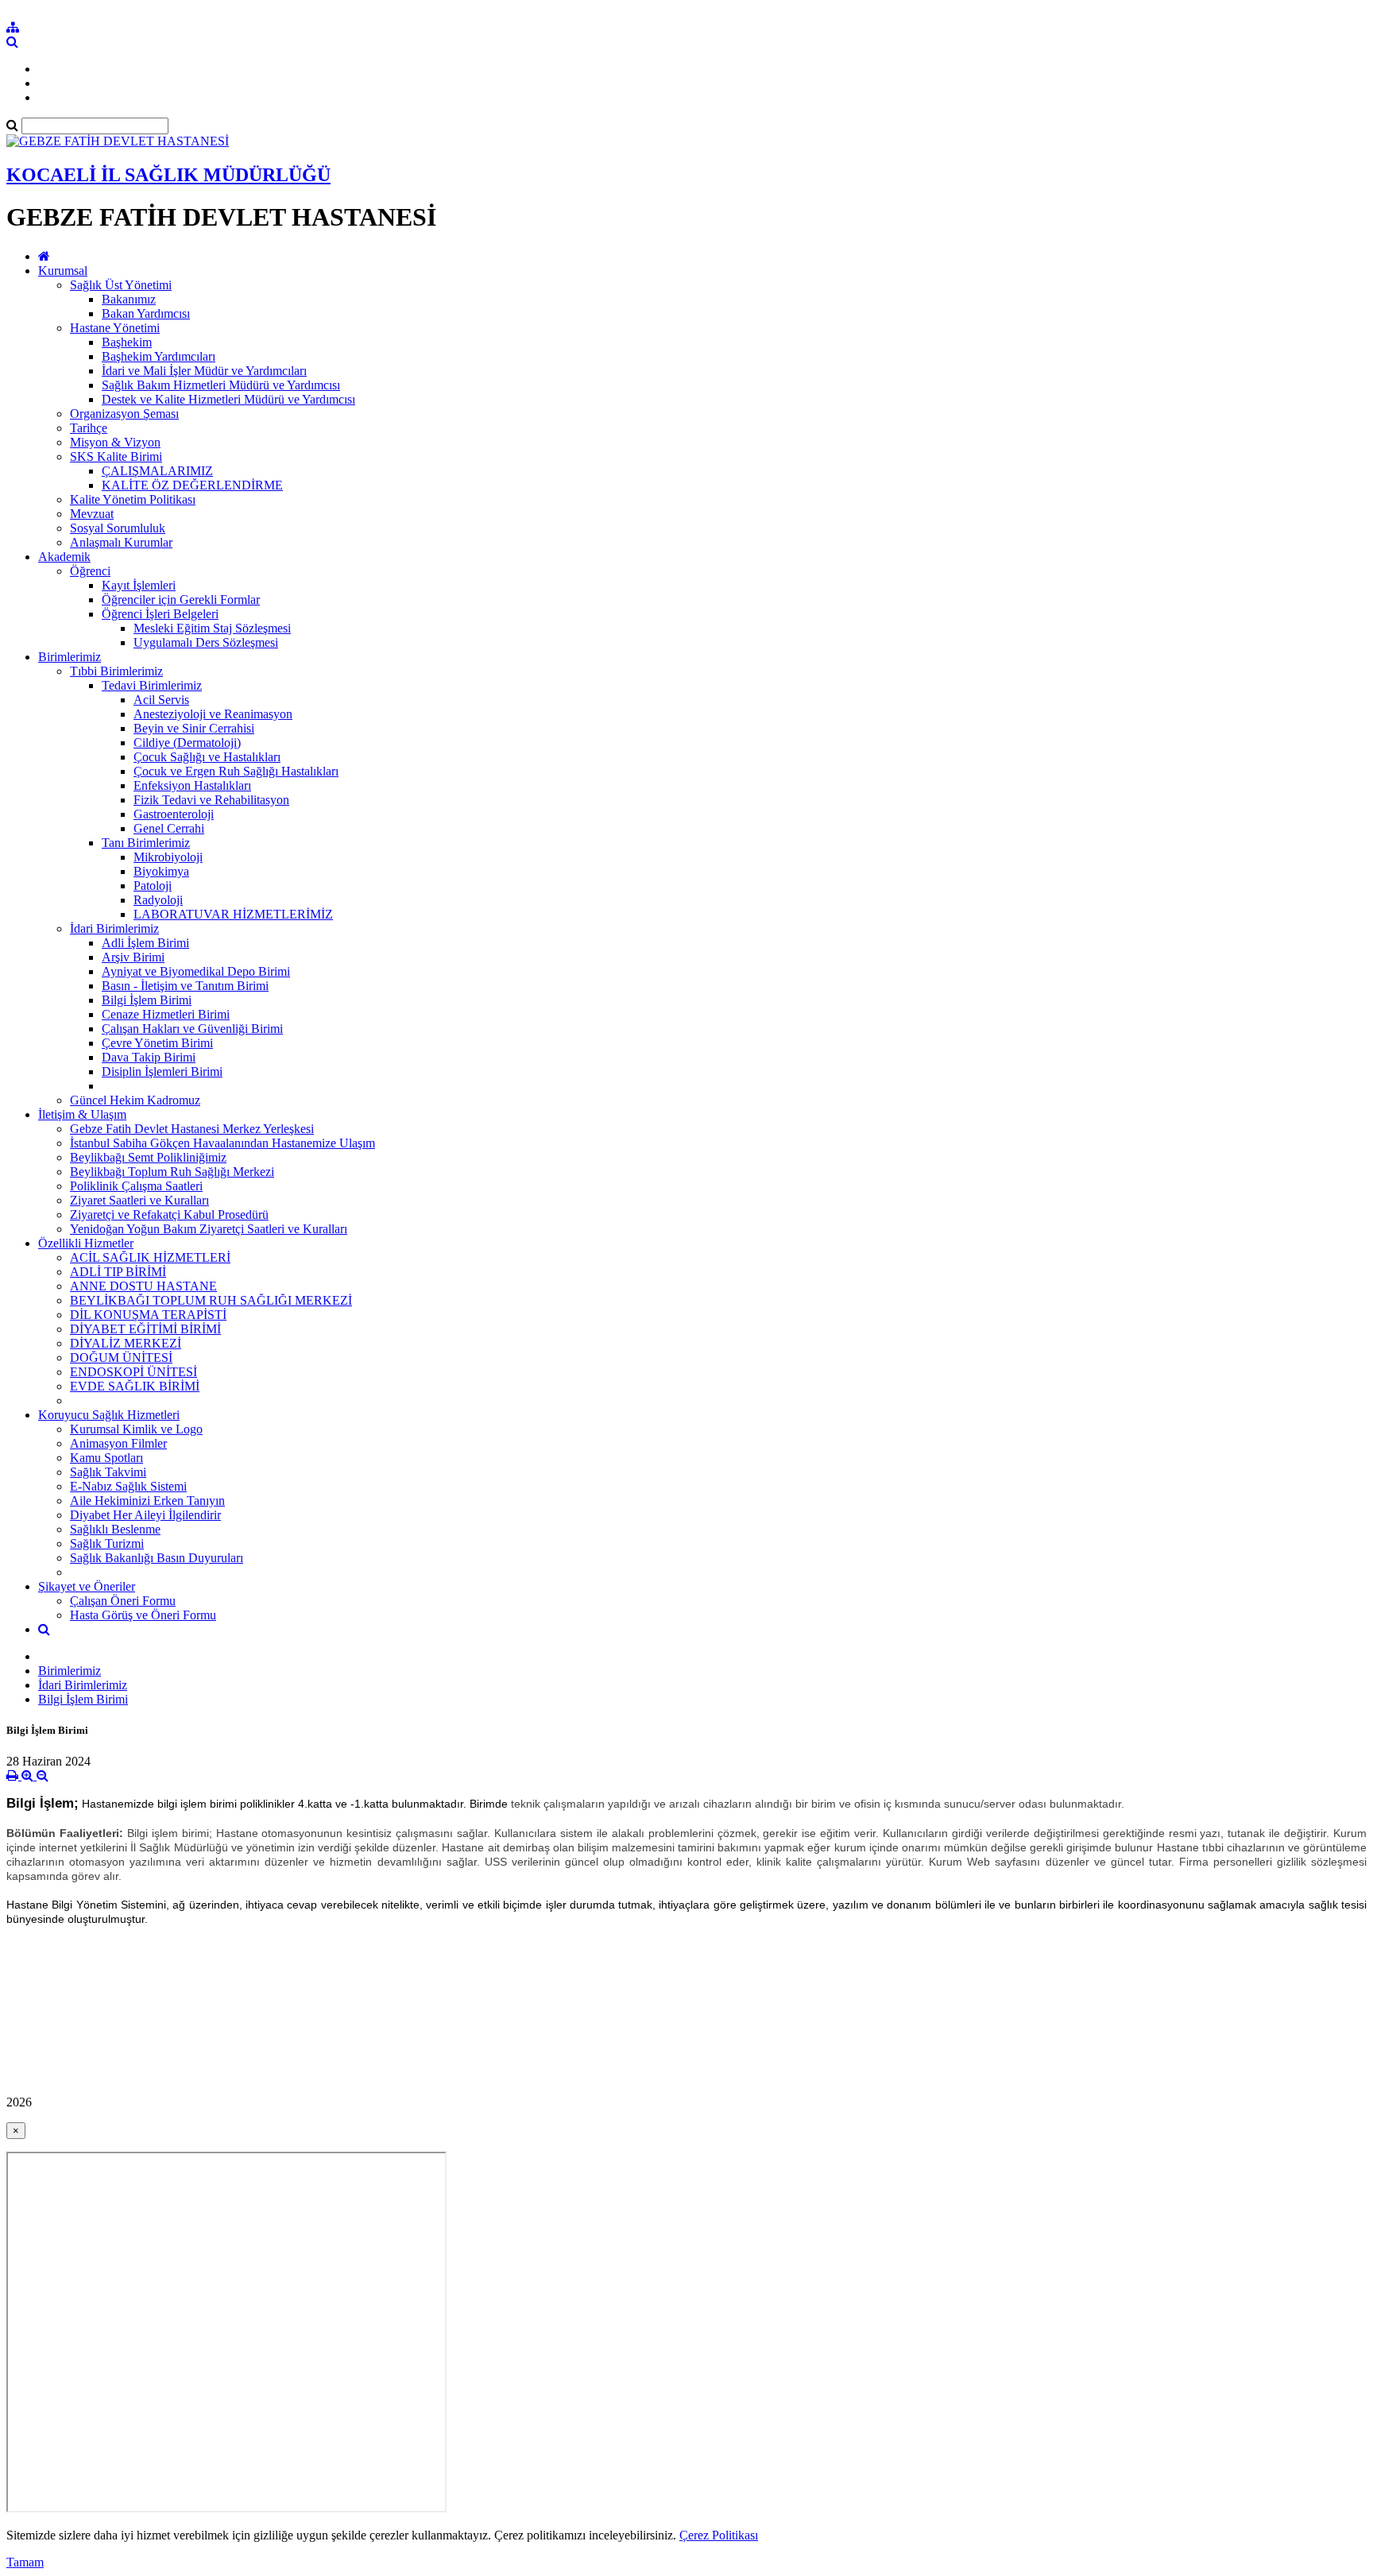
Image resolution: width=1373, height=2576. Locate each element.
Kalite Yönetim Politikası (133, 499)
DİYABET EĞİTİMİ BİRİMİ (145, 1329)
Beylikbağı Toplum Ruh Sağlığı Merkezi (172, 1172)
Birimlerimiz (70, 657)
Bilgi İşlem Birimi (147, 1000)
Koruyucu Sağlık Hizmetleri (109, 1415)
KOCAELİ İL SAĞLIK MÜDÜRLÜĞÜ (168, 175)
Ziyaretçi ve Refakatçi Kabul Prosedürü (169, 1215)
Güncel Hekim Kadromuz (135, 1100)
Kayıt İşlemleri (139, 585)
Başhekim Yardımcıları (159, 356)
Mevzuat (92, 514)
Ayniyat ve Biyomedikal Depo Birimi (196, 971)
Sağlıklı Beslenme (115, 1529)
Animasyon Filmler (118, 1443)
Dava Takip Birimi (149, 1057)
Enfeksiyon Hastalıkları (192, 785)
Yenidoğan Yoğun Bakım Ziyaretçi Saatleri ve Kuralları (209, 1229)
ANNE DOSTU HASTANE (143, 1286)
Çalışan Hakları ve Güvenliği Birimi (192, 1029)
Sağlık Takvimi (108, 1472)
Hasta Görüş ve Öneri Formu (143, 1615)
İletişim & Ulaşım (82, 1114)
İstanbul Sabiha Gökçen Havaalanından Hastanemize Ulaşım (222, 1143)
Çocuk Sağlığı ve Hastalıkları (207, 757)
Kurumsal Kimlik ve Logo (136, 1429)
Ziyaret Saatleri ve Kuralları (139, 1200)
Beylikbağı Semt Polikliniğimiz (148, 1157)
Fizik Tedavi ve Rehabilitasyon (211, 800)
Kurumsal (63, 271)
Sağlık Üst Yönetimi (121, 285)
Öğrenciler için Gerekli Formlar (181, 600)
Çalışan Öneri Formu (123, 1601)
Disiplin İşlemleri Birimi (162, 1071)
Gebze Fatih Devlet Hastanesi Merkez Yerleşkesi (192, 1129)
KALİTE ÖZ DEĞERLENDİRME (192, 485)
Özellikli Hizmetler (86, 1243)
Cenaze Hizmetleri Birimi (166, 1014)
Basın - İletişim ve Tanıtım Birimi (185, 986)
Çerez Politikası (719, 2535)
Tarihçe (89, 428)
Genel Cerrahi (169, 828)
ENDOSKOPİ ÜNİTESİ (133, 1372)
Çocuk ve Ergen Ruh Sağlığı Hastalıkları (236, 771)
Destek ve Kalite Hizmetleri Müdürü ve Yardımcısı (228, 399)
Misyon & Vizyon (115, 442)
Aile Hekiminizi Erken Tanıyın (147, 1501)
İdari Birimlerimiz (114, 928)
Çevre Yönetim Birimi (157, 1043)
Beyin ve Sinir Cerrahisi (194, 728)
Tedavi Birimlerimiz (152, 685)
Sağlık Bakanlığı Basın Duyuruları (157, 1558)
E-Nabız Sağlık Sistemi (128, 1486)
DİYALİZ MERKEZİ (126, 1343)
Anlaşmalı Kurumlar (121, 542)
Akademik (64, 557)
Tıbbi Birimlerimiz (116, 671)
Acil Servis (161, 700)
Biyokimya (161, 871)
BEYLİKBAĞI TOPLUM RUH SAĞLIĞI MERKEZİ (211, 1300)
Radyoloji (158, 900)
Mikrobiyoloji (168, 857)
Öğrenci (90, 571)
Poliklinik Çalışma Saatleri (136, 1186)
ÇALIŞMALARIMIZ (157, 471)
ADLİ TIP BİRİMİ (118, 1272)
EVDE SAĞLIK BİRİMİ (135, 1386)
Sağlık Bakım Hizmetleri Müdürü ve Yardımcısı (221, 385)
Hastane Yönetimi (115, 328)
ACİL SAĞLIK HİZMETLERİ (150, 1257)
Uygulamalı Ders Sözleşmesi (206, 642)
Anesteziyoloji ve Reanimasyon (213, 714)
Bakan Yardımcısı (146, 313)
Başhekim (127, 342)
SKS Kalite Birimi (116, 456)
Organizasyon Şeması (124, 414)
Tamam (25, 2562)
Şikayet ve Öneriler (87, 1586)
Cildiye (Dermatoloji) (187, 743)
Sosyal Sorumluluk (118, 528)
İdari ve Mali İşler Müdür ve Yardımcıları (204, 371)
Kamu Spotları (106, 1458)
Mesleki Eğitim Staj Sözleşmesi (212, 628)
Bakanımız (129, 299)
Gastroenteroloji (174, 814)
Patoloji (153, 886)
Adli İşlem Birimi (145, 943)
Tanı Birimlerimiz (146, 843)
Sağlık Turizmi (107, 1543)
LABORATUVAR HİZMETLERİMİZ (233, 914)
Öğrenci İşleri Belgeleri (160, 614)
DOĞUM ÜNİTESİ (121, 1358)
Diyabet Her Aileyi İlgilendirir (145, 1515)
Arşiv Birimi (133, 957)
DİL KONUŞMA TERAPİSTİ (148, 1315)
